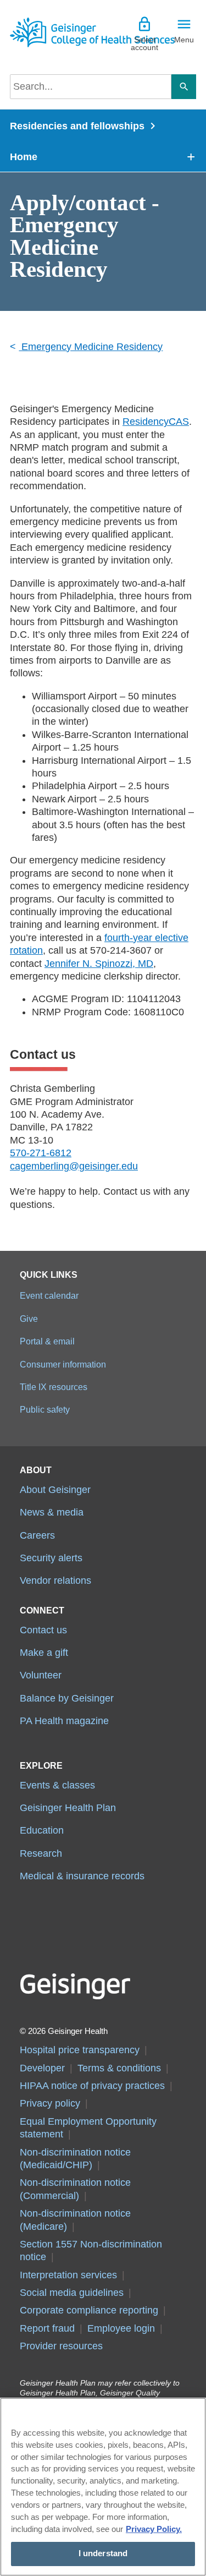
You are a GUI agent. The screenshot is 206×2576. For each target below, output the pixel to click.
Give (29, 1319)
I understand (103, 2553)
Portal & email (47, 1341)
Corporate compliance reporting (89, 2310)
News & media (52, 1512)
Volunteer (41, 1675)
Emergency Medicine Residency (91, 347)
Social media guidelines (72, 2293)
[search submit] (184, 87)
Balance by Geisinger (67, 1698)
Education (42, 1830)
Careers (37, 1535)
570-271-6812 (41, 1153)
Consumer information (63, 1364)
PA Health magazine (64, 1721)
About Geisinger (55, 1490)
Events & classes (57, 1785)
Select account (144, 43)
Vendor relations (55, 1580)
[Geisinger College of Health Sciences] (57, 32)
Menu (184, 40)
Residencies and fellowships (77, 126)
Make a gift (44, 1653)
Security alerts (51, 1558)
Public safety (45, 1409)
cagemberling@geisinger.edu (74, 1166)
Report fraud (47, 2328)
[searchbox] (91, 87)
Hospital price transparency (80, 2050)
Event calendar (49, 1295)
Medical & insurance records (82, 1876)
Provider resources (61, 2346)
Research (41, 1853)
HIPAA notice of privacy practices (92, 2086)
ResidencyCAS (156, 422)
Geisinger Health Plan (68, 1808)
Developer (42, 2068)
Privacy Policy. (154, 2529)
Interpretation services (68, 2275)
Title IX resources (54, 1387)
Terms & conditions (119, 2068)
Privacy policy (50, 2103)
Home (24, 157)
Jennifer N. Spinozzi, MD (99, 964)
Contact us (43, 1630)
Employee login (121, 2328)
